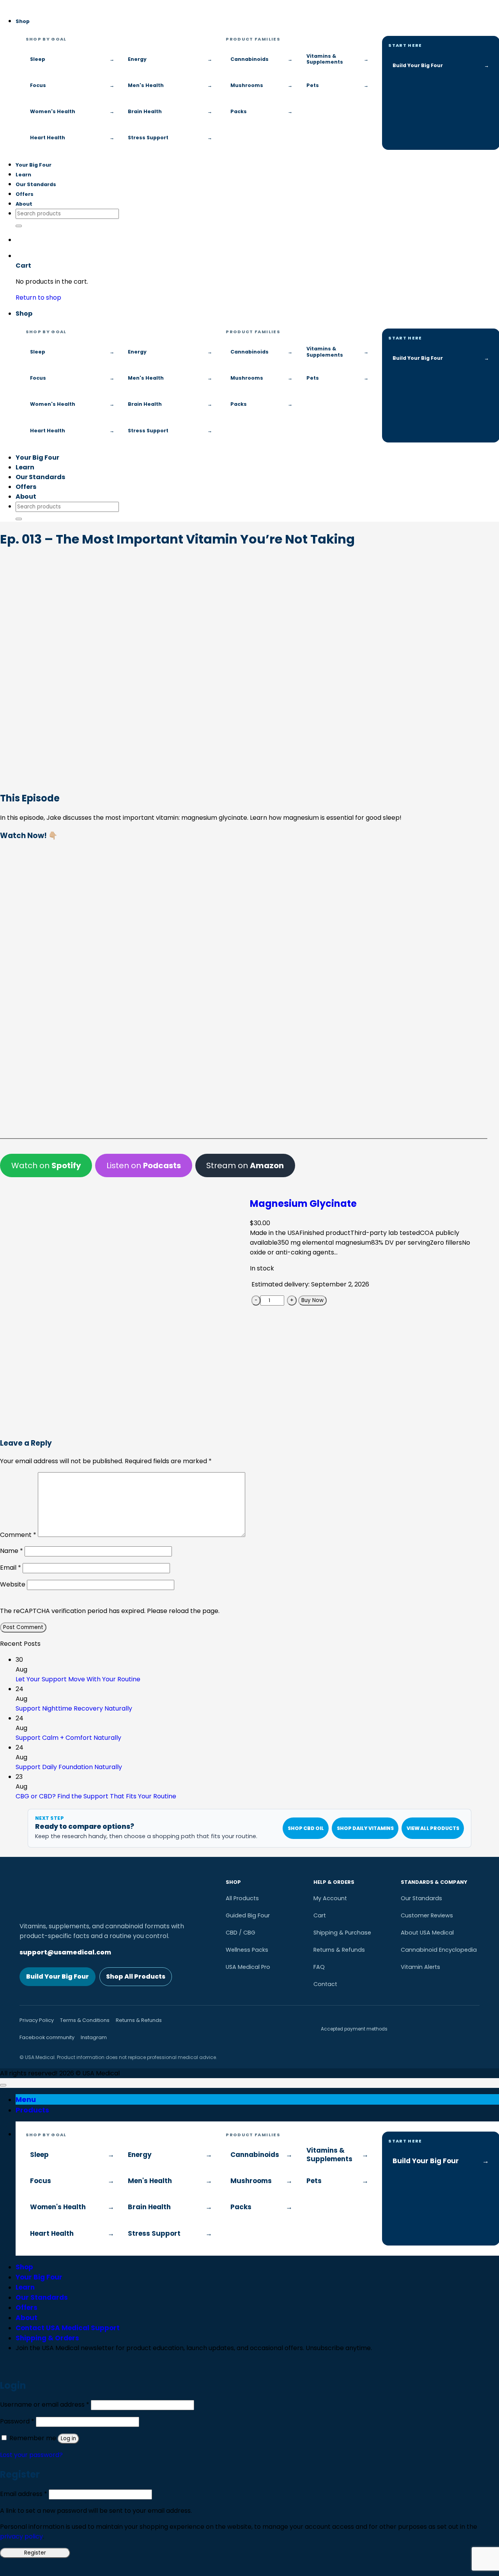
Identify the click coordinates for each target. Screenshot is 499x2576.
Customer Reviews (427, 1915)
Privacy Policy (37, 2020)
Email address (24, 2494)
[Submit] (19, 226)
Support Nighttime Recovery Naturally (74, 1708)
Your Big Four (34, 165)
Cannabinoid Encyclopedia (439, 1950)
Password (17, 2421)
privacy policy (21, 2536)
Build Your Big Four (58, 1976)
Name (12, 1551)
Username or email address (45, 2405)
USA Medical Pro (248, 1967)
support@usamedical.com (65, 1952)
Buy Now (312, 1300)
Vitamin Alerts (420, 1967)
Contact (325, 1984)
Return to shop (38, 298)
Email (11, 1568)
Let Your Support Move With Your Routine (78, 1679)
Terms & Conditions (85, 2020)
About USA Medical (427, 1933)
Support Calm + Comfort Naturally (68, 1738)
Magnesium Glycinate (303, 1204)
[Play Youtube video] (244, 986)
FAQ (319, 1967)
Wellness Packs (247, 1950)
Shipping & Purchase (342, 1933)
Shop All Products (136, 1976)
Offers (25, 194)
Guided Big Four (248, 1915)
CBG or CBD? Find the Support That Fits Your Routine (96, 1796)
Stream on (245, 1165)
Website (13, 1584)
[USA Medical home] (0, 5)
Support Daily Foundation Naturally (69, 1767)
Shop (23, 21)
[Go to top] (3, 2085)
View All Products (433, 1828)
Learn (23, 175)
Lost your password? (31, 2455)
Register (35, 2553)
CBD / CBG (241, 1933)
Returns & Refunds (339, 1950)
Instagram (94, 2037)
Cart (320, 1915)
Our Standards (36, 184)
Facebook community (47, 2037)
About (24, 204)
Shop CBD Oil (306, 1828)
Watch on (46, 1165)
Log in (68, 2438)
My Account (330, 1898)
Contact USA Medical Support (68, 2328)
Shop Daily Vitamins (365, 1828)
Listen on (144, 1165)
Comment (18, 1535)
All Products (242, 1898)
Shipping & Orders (47, 2338)
